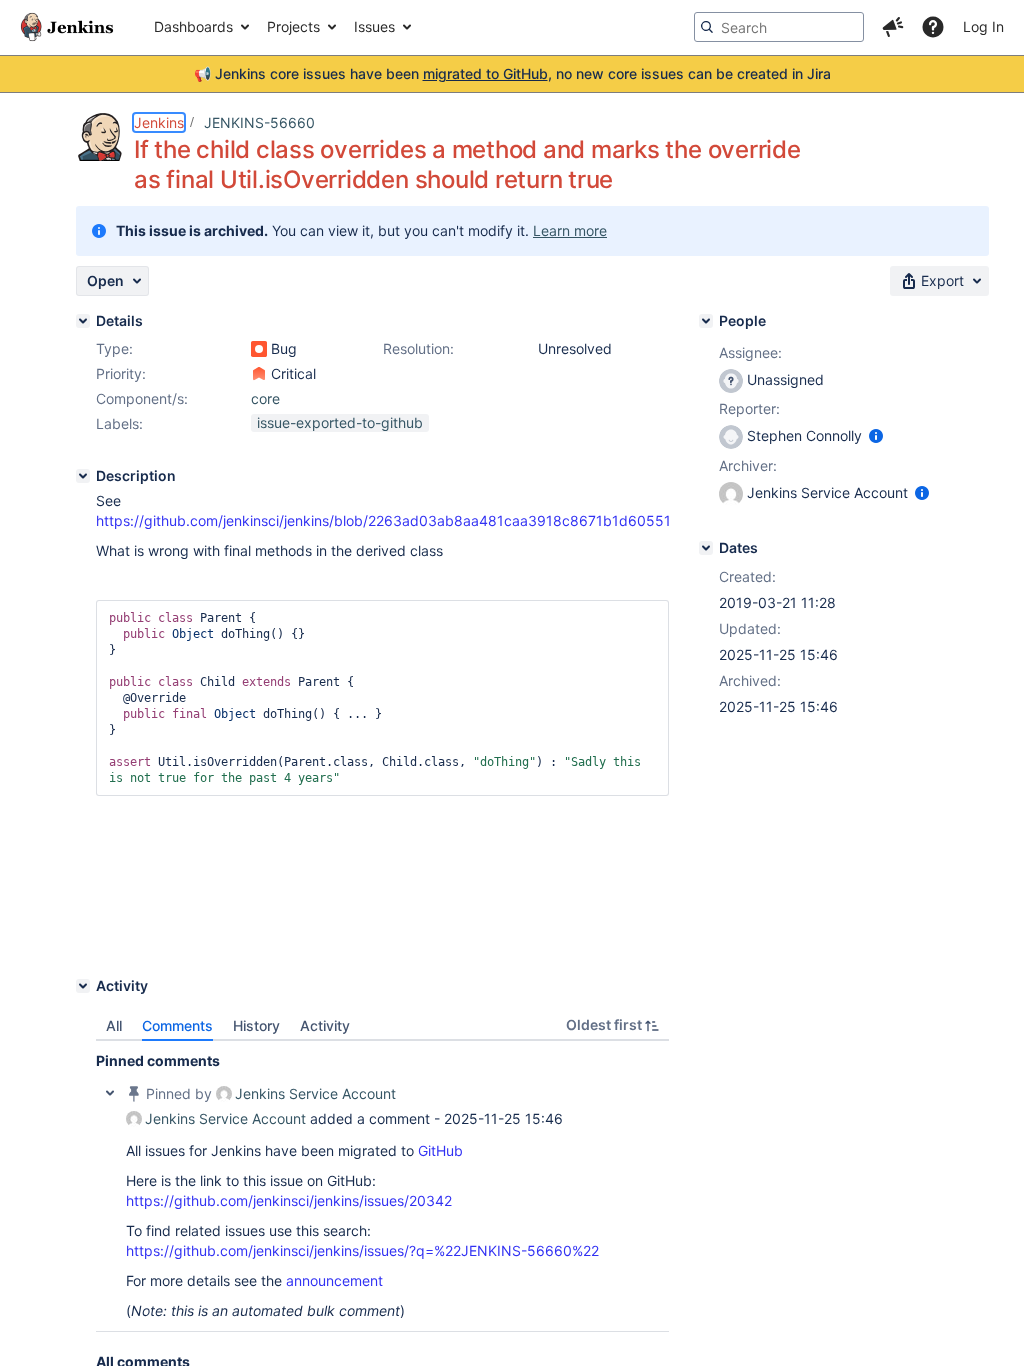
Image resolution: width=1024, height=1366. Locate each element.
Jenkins (159, 122)
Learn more (570, 230)
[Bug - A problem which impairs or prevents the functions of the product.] (259, 349)
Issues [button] (374, 26)
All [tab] (114, 1025)
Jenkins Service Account (315, 1093)
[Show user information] (876, 435)
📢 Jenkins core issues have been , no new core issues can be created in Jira (512, 73)
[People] (706, 321)
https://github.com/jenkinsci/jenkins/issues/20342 (289, 1200)
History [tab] (256, 1025)
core (265, 398)
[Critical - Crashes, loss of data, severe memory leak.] (259, 374)
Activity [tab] (325, 1025)
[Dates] (706, 548)
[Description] (83, 476)
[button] (893, 27)
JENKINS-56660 (259, 122)
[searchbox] (779, 27)
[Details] (83, 321)
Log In (983, 26)
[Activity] (83, 986)
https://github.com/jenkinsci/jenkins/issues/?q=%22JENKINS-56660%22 (362, 1250)
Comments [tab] (177, 1025)
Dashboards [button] (193, 26)
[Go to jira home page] (67, 27)
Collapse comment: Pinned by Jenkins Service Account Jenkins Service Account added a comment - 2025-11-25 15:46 (110, 1093)
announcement (334, 1280)
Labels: (119, 423)
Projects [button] (293, 26)
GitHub (440, 1150)
